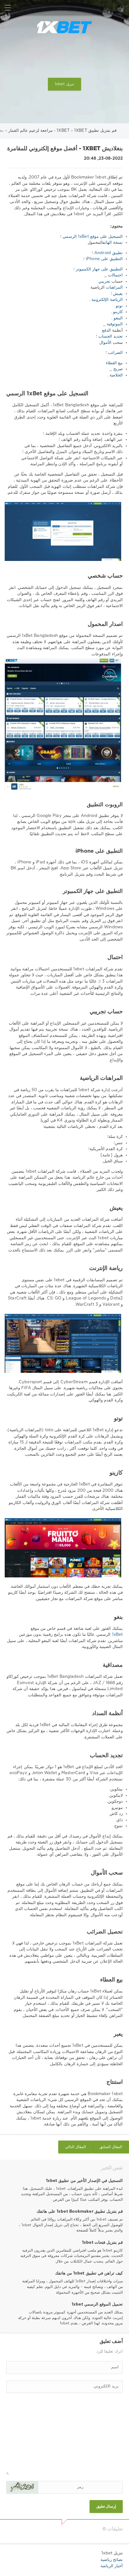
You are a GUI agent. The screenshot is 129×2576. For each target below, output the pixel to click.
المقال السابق (111, 2147)
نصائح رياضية (112, 2560)
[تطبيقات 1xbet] (64, 27)
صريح (118, 369)
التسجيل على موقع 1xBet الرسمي (93, 237)
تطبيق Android (108, 253)
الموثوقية (115, 324)
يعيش (118, 294)
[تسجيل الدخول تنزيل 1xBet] (121, 8)
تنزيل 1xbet (64, 84)
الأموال (105, 343)
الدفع (106, 331)
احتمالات (115, 275)
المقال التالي (75, 2147)
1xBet (117, 1635)
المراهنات (114, 288)
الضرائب (115, 353)
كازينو (118, 312)
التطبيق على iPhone (104, 259)
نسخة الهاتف (113, 243)
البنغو (118, 318)
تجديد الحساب (111, 336)
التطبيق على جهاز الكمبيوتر (99, 269)
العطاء (111, 363)
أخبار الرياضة (112, 2566)
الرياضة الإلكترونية (107, 300)
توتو (119, 306)
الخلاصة (116, 375)
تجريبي (104, 282)
